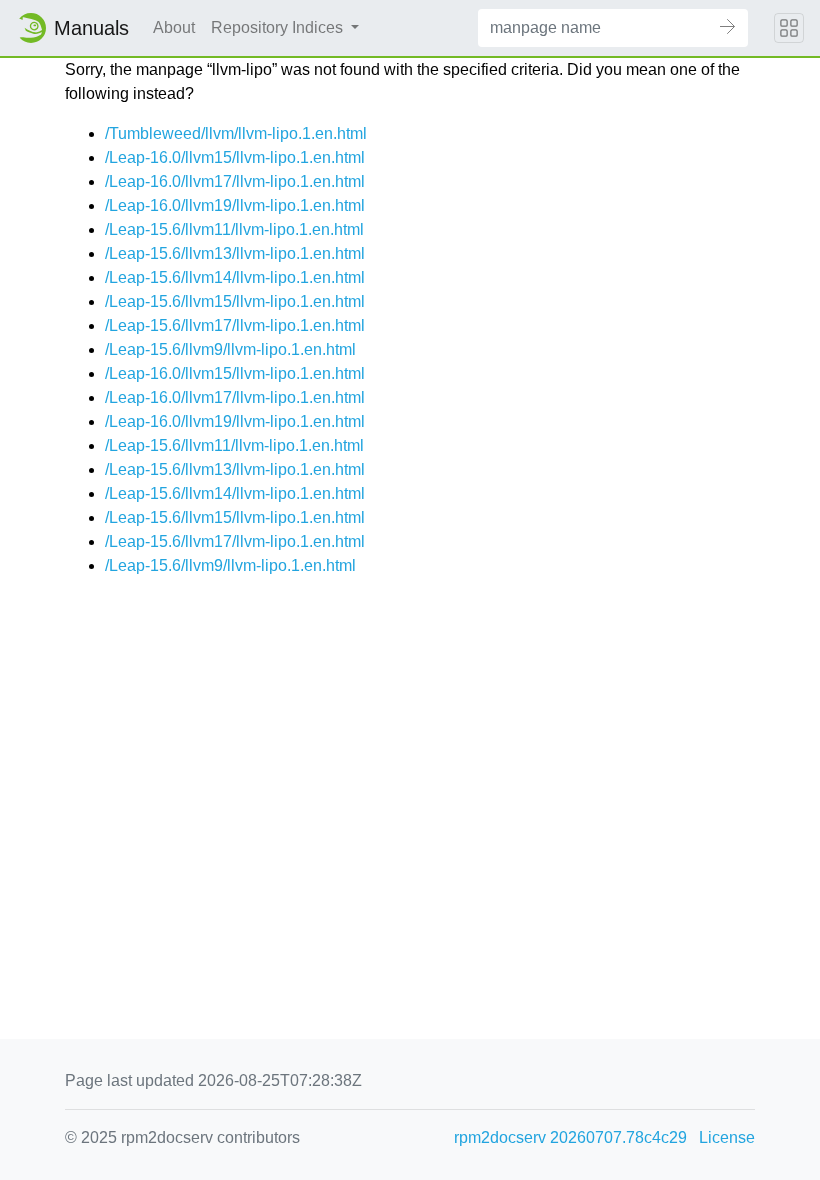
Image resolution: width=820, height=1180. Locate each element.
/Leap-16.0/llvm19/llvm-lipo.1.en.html (235, 205)
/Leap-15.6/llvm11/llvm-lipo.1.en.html (234, 229)
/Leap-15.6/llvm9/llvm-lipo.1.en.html (230, 349)
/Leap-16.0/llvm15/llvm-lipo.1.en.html (235, 157)
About (174, 27)
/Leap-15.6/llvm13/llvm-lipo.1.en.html (235, 253)
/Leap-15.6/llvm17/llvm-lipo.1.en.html (235, 325)
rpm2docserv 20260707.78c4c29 (570, 1137)
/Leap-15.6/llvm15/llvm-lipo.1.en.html (235, 301)
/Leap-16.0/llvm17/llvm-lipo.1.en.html (235, 181)
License (727, 1137)
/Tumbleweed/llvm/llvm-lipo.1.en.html (236, 133)
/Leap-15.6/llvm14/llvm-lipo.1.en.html (235, 277)
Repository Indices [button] (279, 27)
